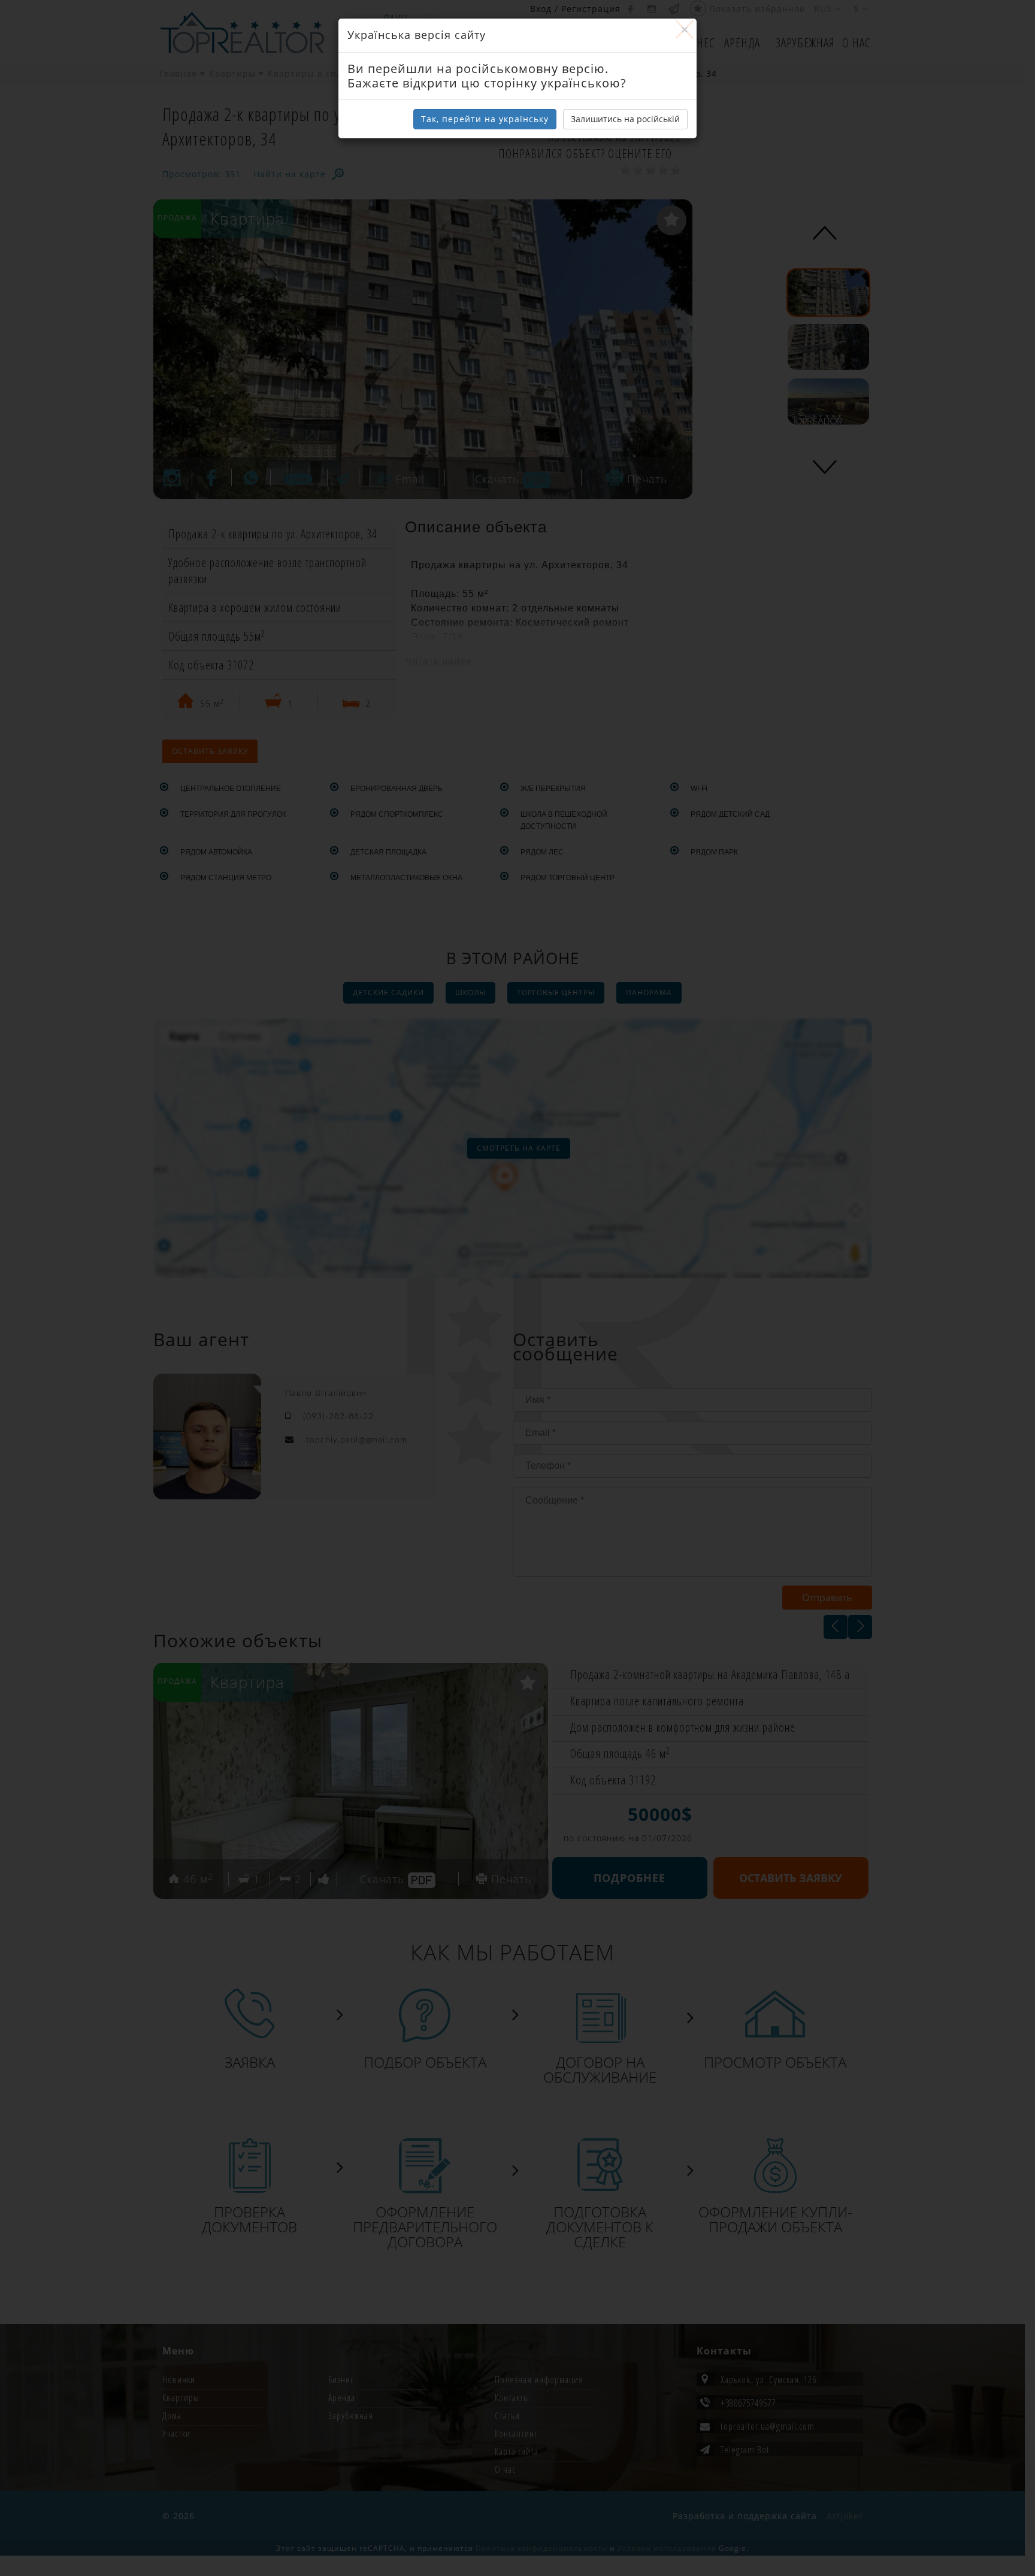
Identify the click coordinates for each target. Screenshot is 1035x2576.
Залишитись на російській (625, 119)
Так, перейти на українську (485, 119)
